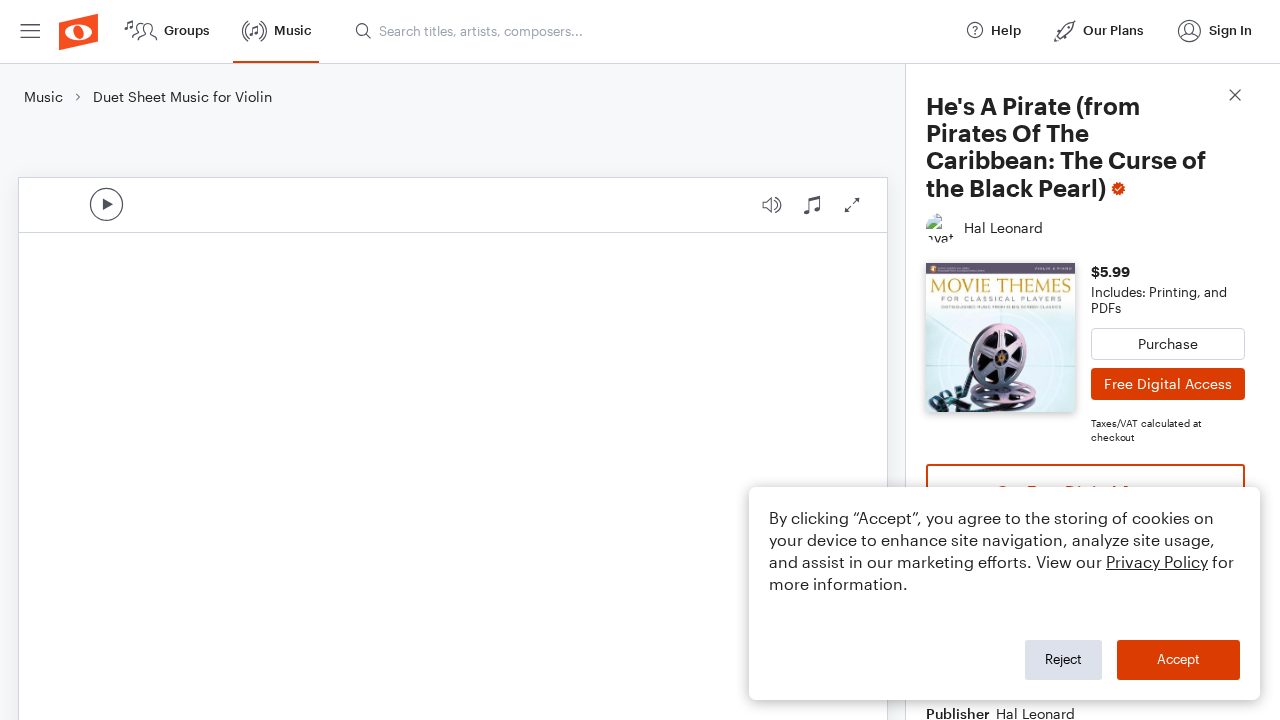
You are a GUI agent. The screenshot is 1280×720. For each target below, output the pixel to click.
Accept (1178, 659)
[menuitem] (30, 31)
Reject (1063, 659)
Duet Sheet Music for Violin (182, 96)
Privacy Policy (1157, 561)
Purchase (1168, 343)
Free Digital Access (1168, 383)
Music (43, 96)
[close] (1235, 97)
